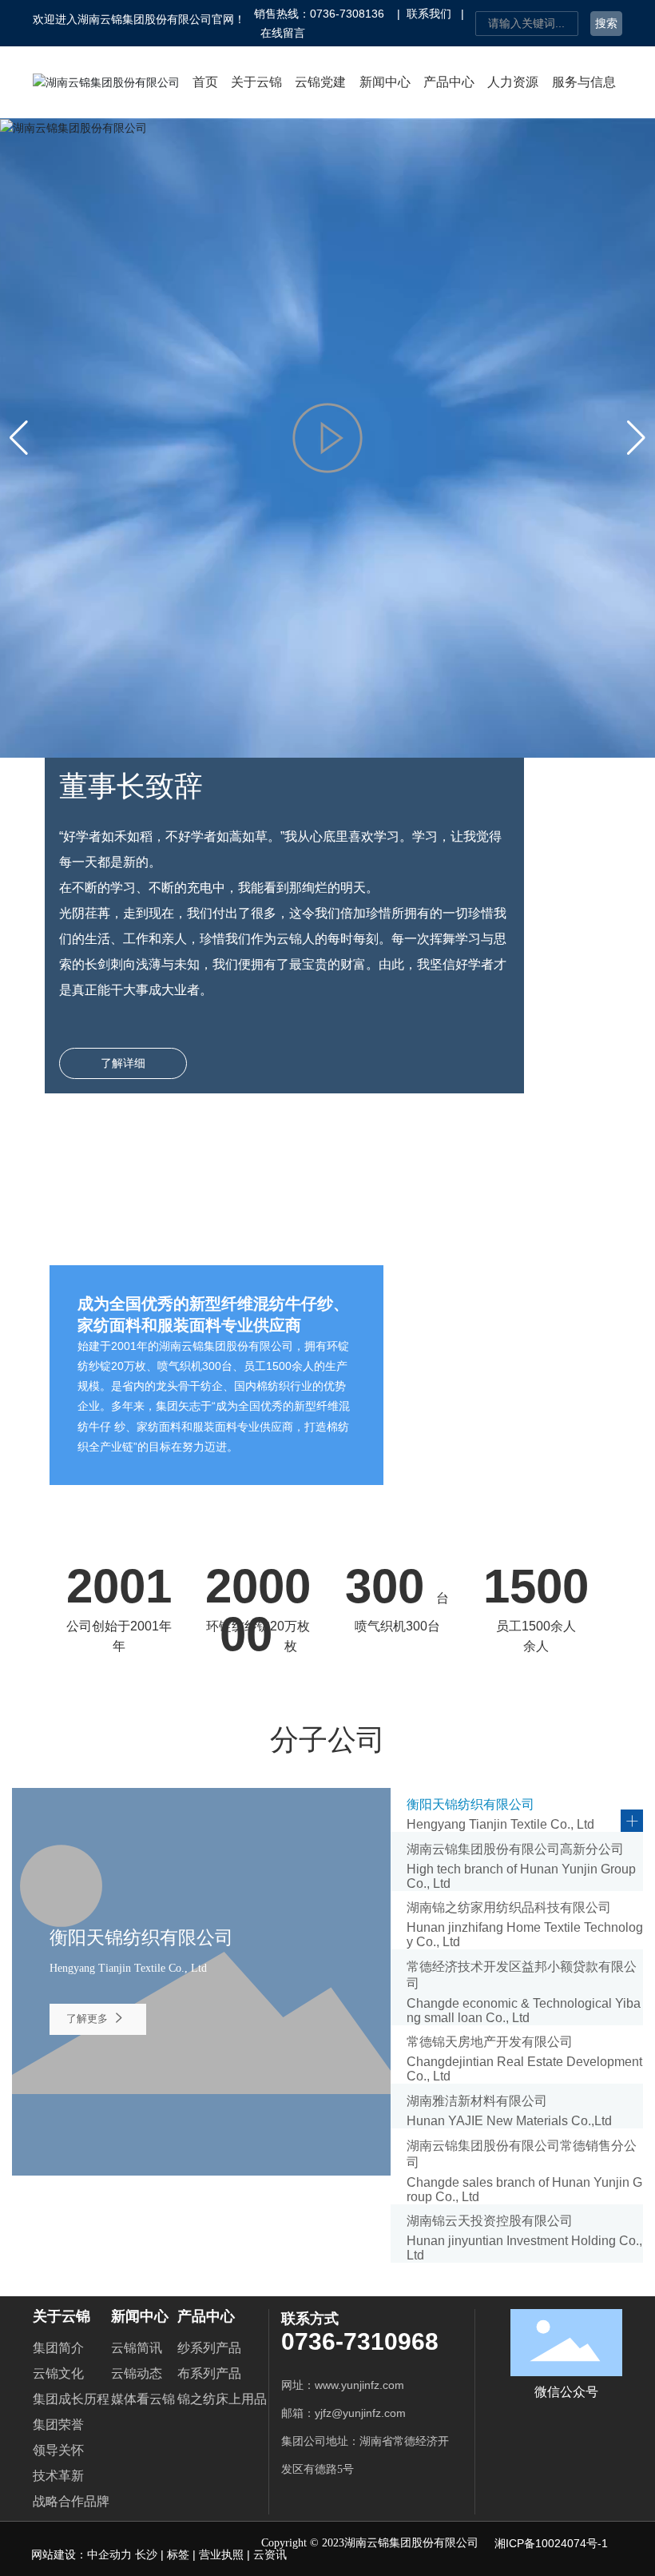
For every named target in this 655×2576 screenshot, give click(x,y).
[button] (636, 438)
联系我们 (429, 14)
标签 (178, 2554)
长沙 (146, 2554)
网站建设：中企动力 (83, 2554)
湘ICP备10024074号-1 (551, 2543)
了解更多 (89, 2019)
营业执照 (221, 2554)
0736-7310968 (360, 2341)
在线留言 (283, 33)
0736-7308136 (347, 14)
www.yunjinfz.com (359, 2385)
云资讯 (270, 2554)
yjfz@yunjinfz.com (363, 2413)
